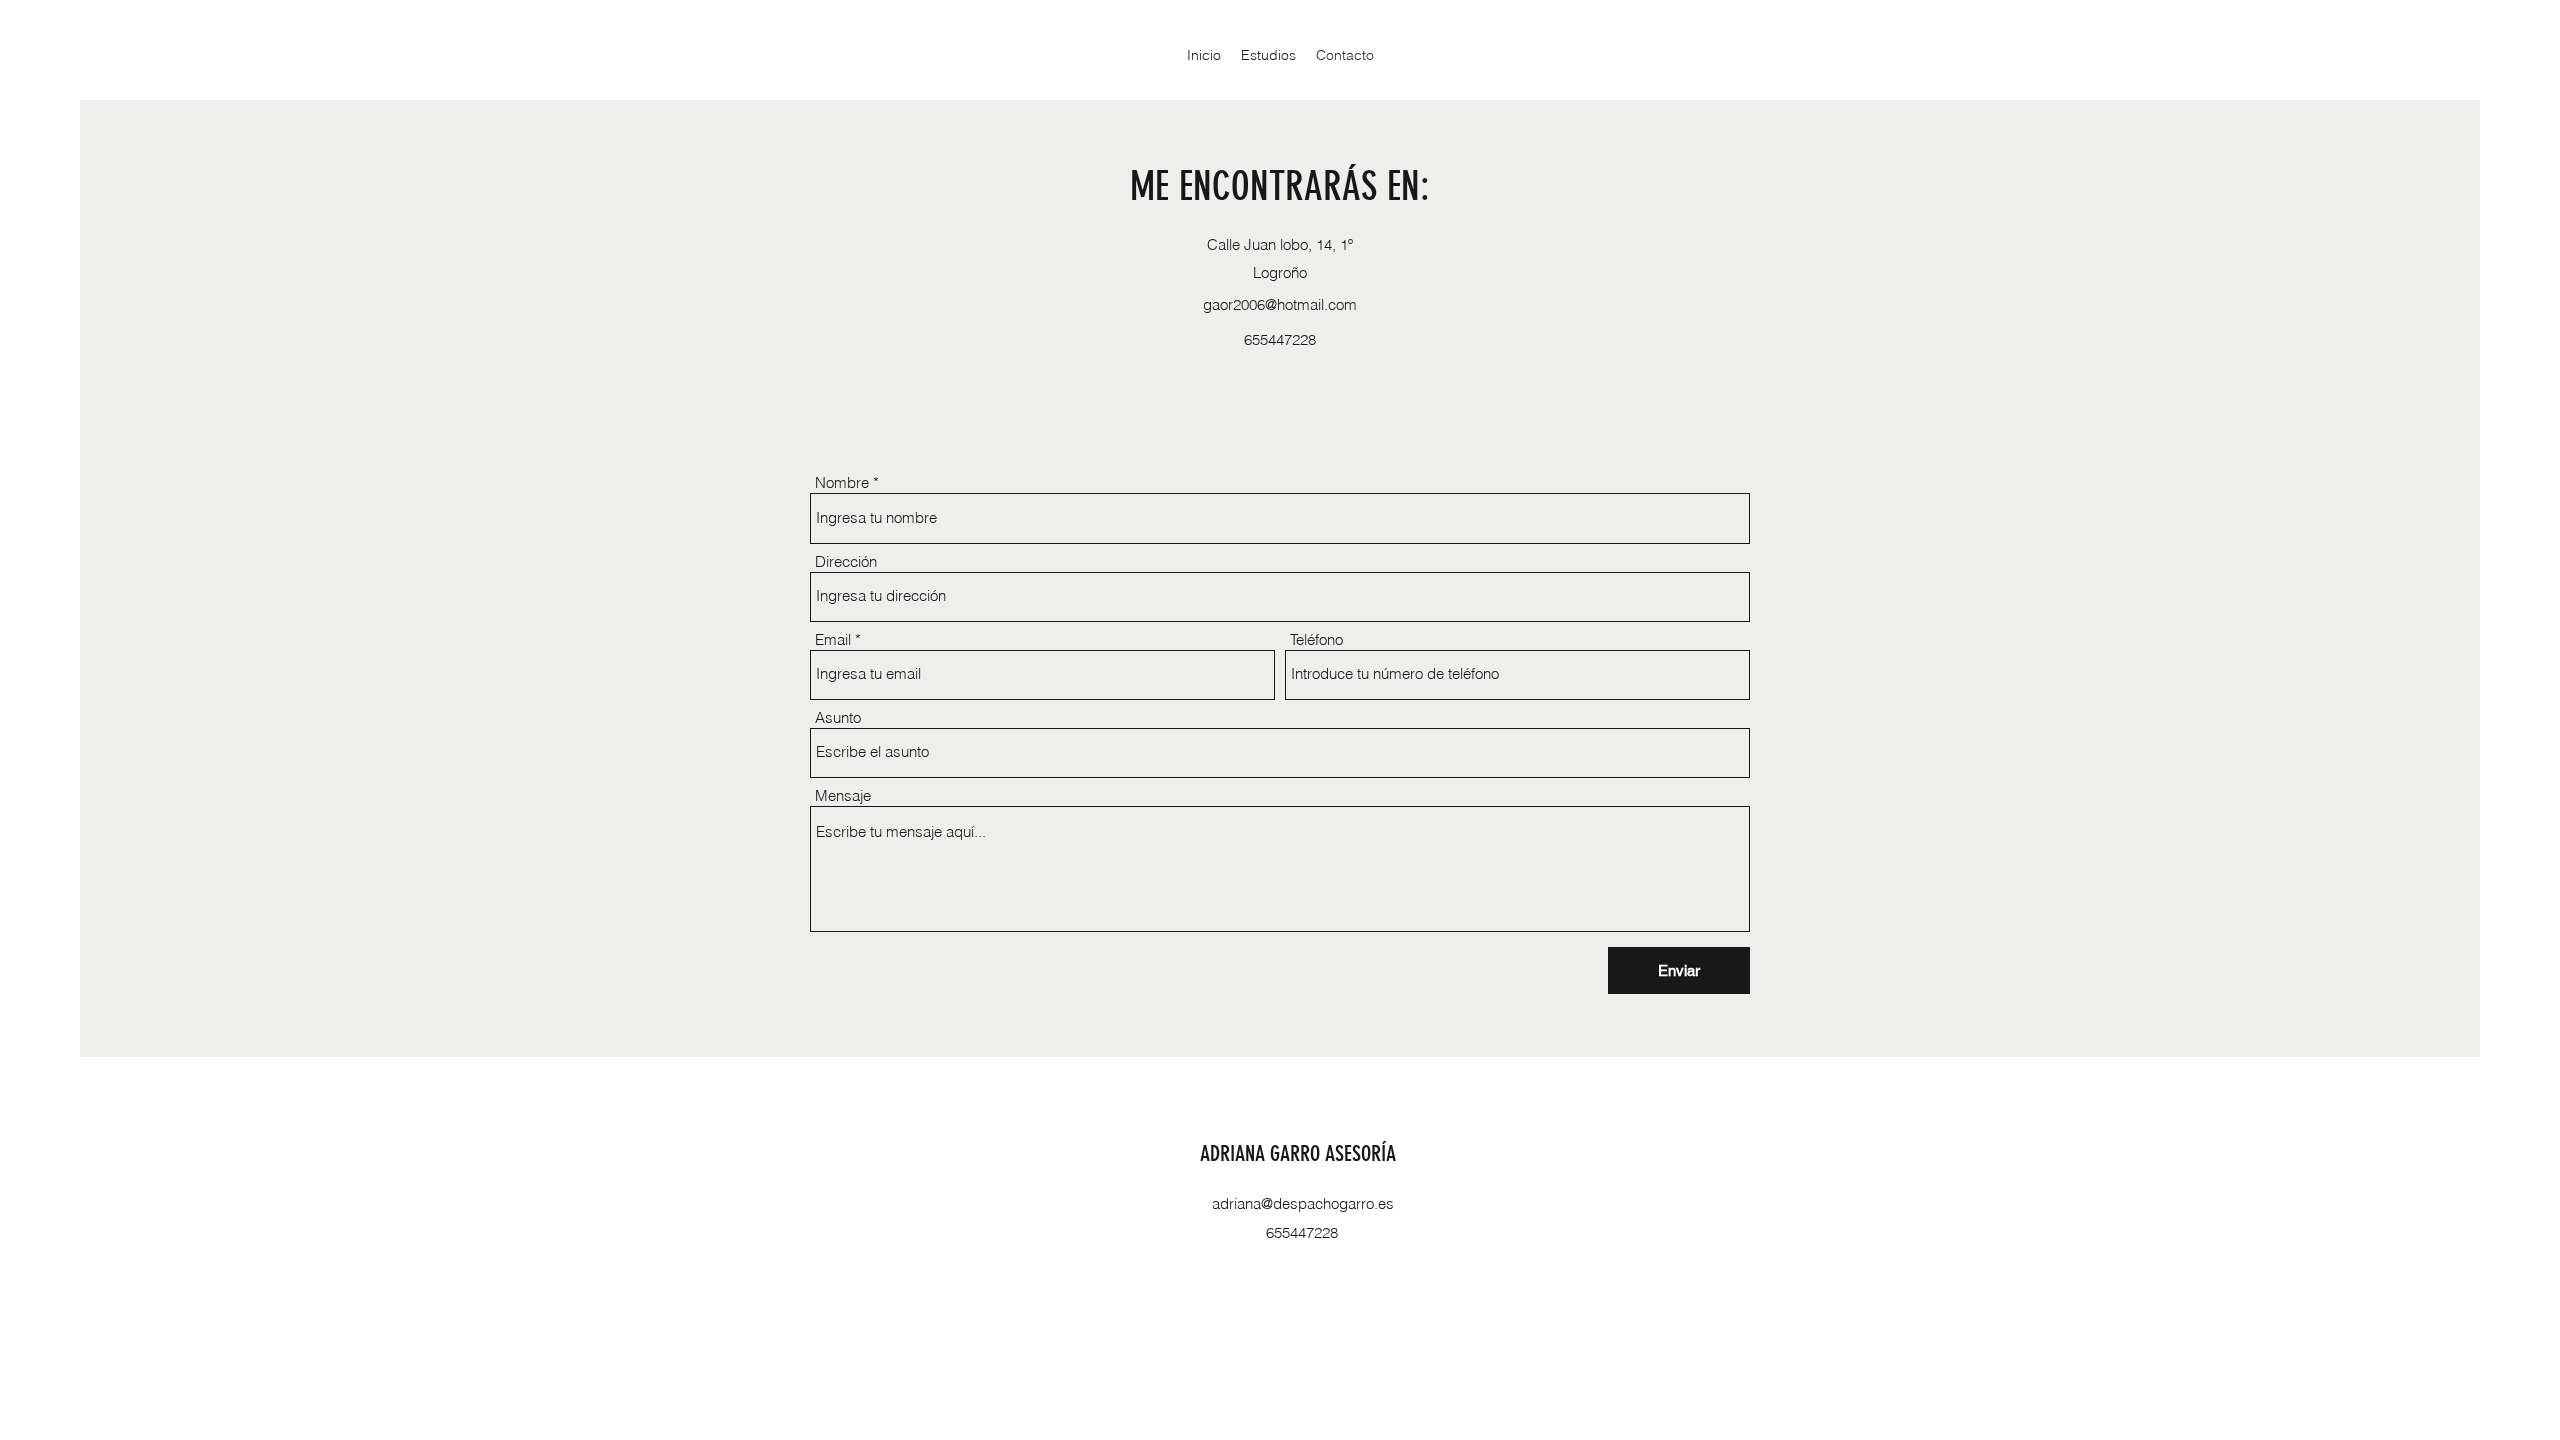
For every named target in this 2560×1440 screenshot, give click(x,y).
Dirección (846, 561)
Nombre (842, 482)
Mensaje (843, 795)
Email (833, 639)
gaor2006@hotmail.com (1280, 304)
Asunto (838, 717)
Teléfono (1316, 639)
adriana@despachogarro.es (1303, 1203)
